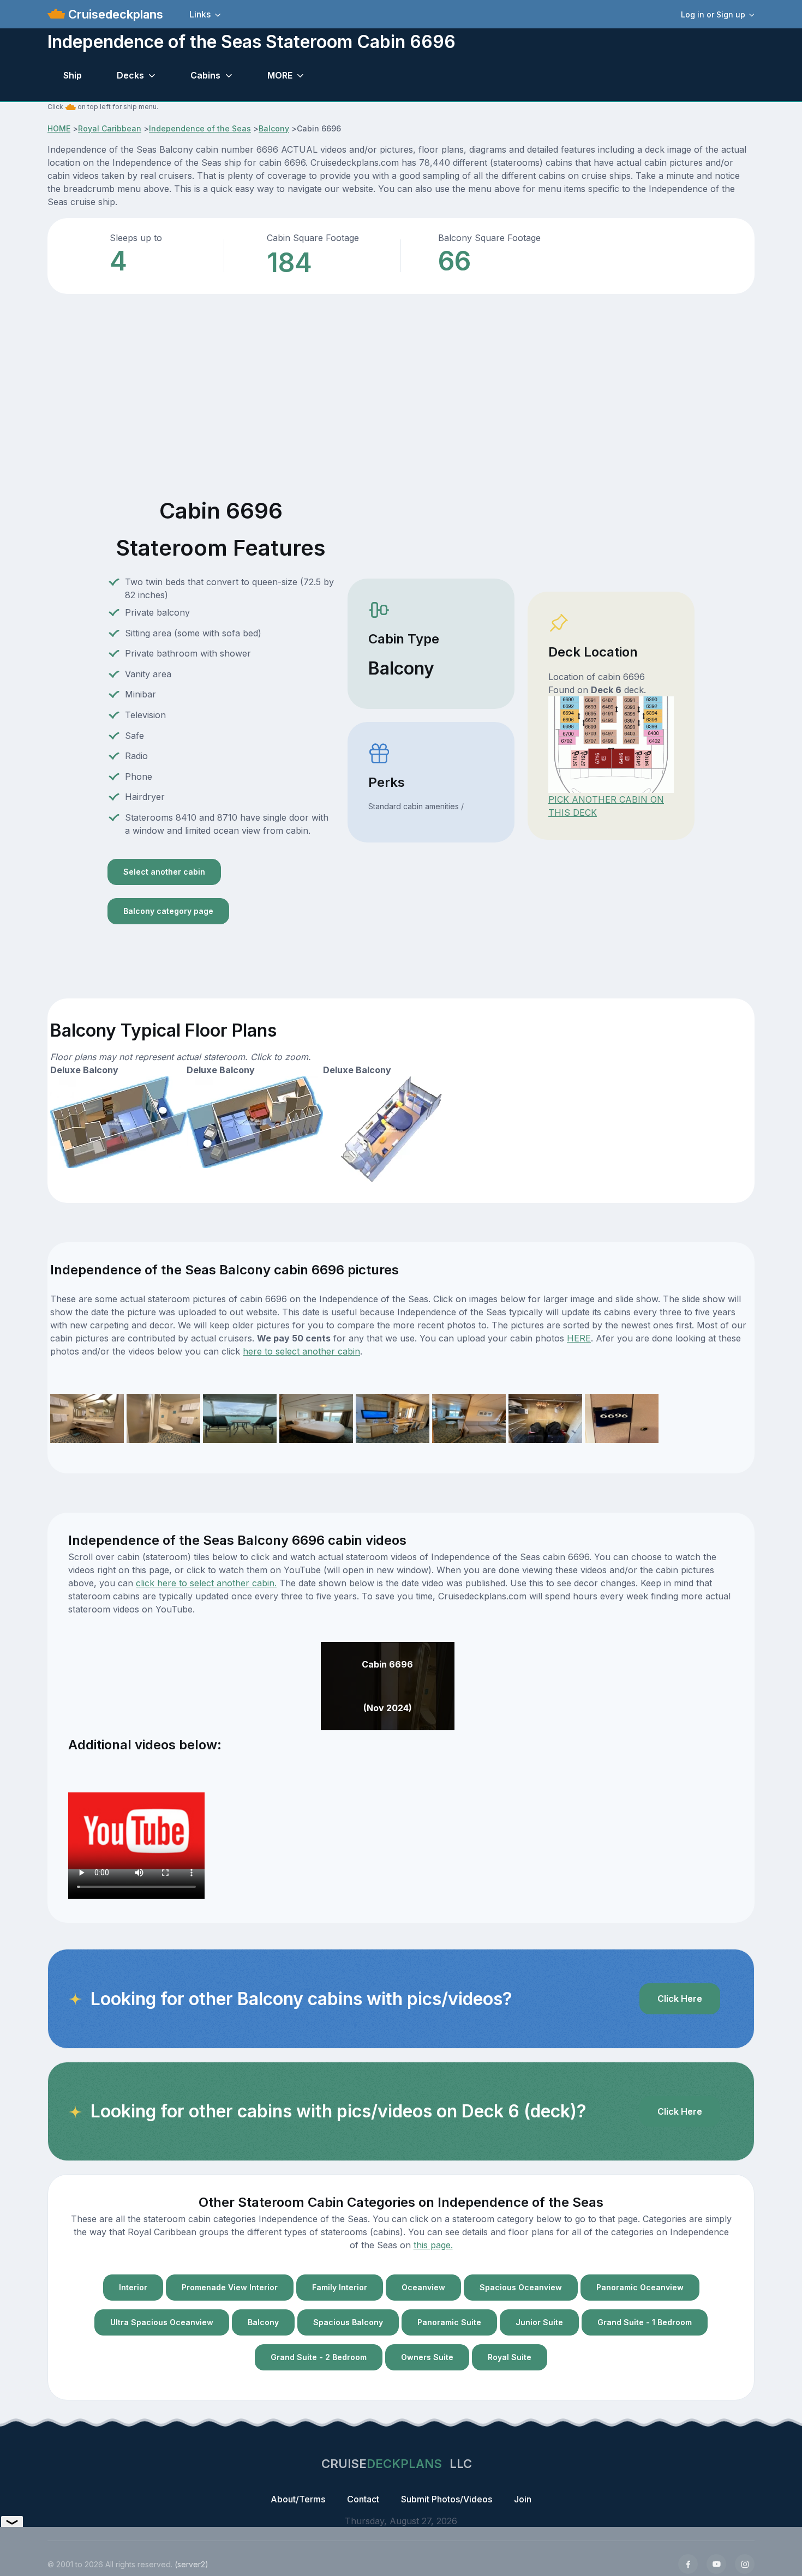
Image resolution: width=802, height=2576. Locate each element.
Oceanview (423, 2287)
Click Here (680, 1999)
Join (523, 2499)
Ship (73, 75)
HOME (59, 128)
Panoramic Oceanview (640, 2287)
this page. (433, 2245)
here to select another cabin (301, 1351)
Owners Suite (427, 2357)
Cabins (205, 75)
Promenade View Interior (230, 2287)
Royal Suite (510, 2357)
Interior (133, 2287)
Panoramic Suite (449, 2322)
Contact (363, 2499)
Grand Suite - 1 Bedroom (645, 2322)
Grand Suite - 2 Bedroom (319, 2357)
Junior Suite (539, 2322)
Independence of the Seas (200, 128)
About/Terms (298, 2499)
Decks (130, 75)
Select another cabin (164, 872)
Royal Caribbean (110, 128)
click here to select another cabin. (206, 1583)
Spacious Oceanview (521, 2287)
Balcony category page (168, 911)
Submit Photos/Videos (447, 2499)
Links (200, 14)
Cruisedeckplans (114, 14)
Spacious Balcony (348, 2322)
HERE (579, 1338)
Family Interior (340, 2287)
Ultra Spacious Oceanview (162, 2322)
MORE (280, 75)
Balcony (274, 128)
